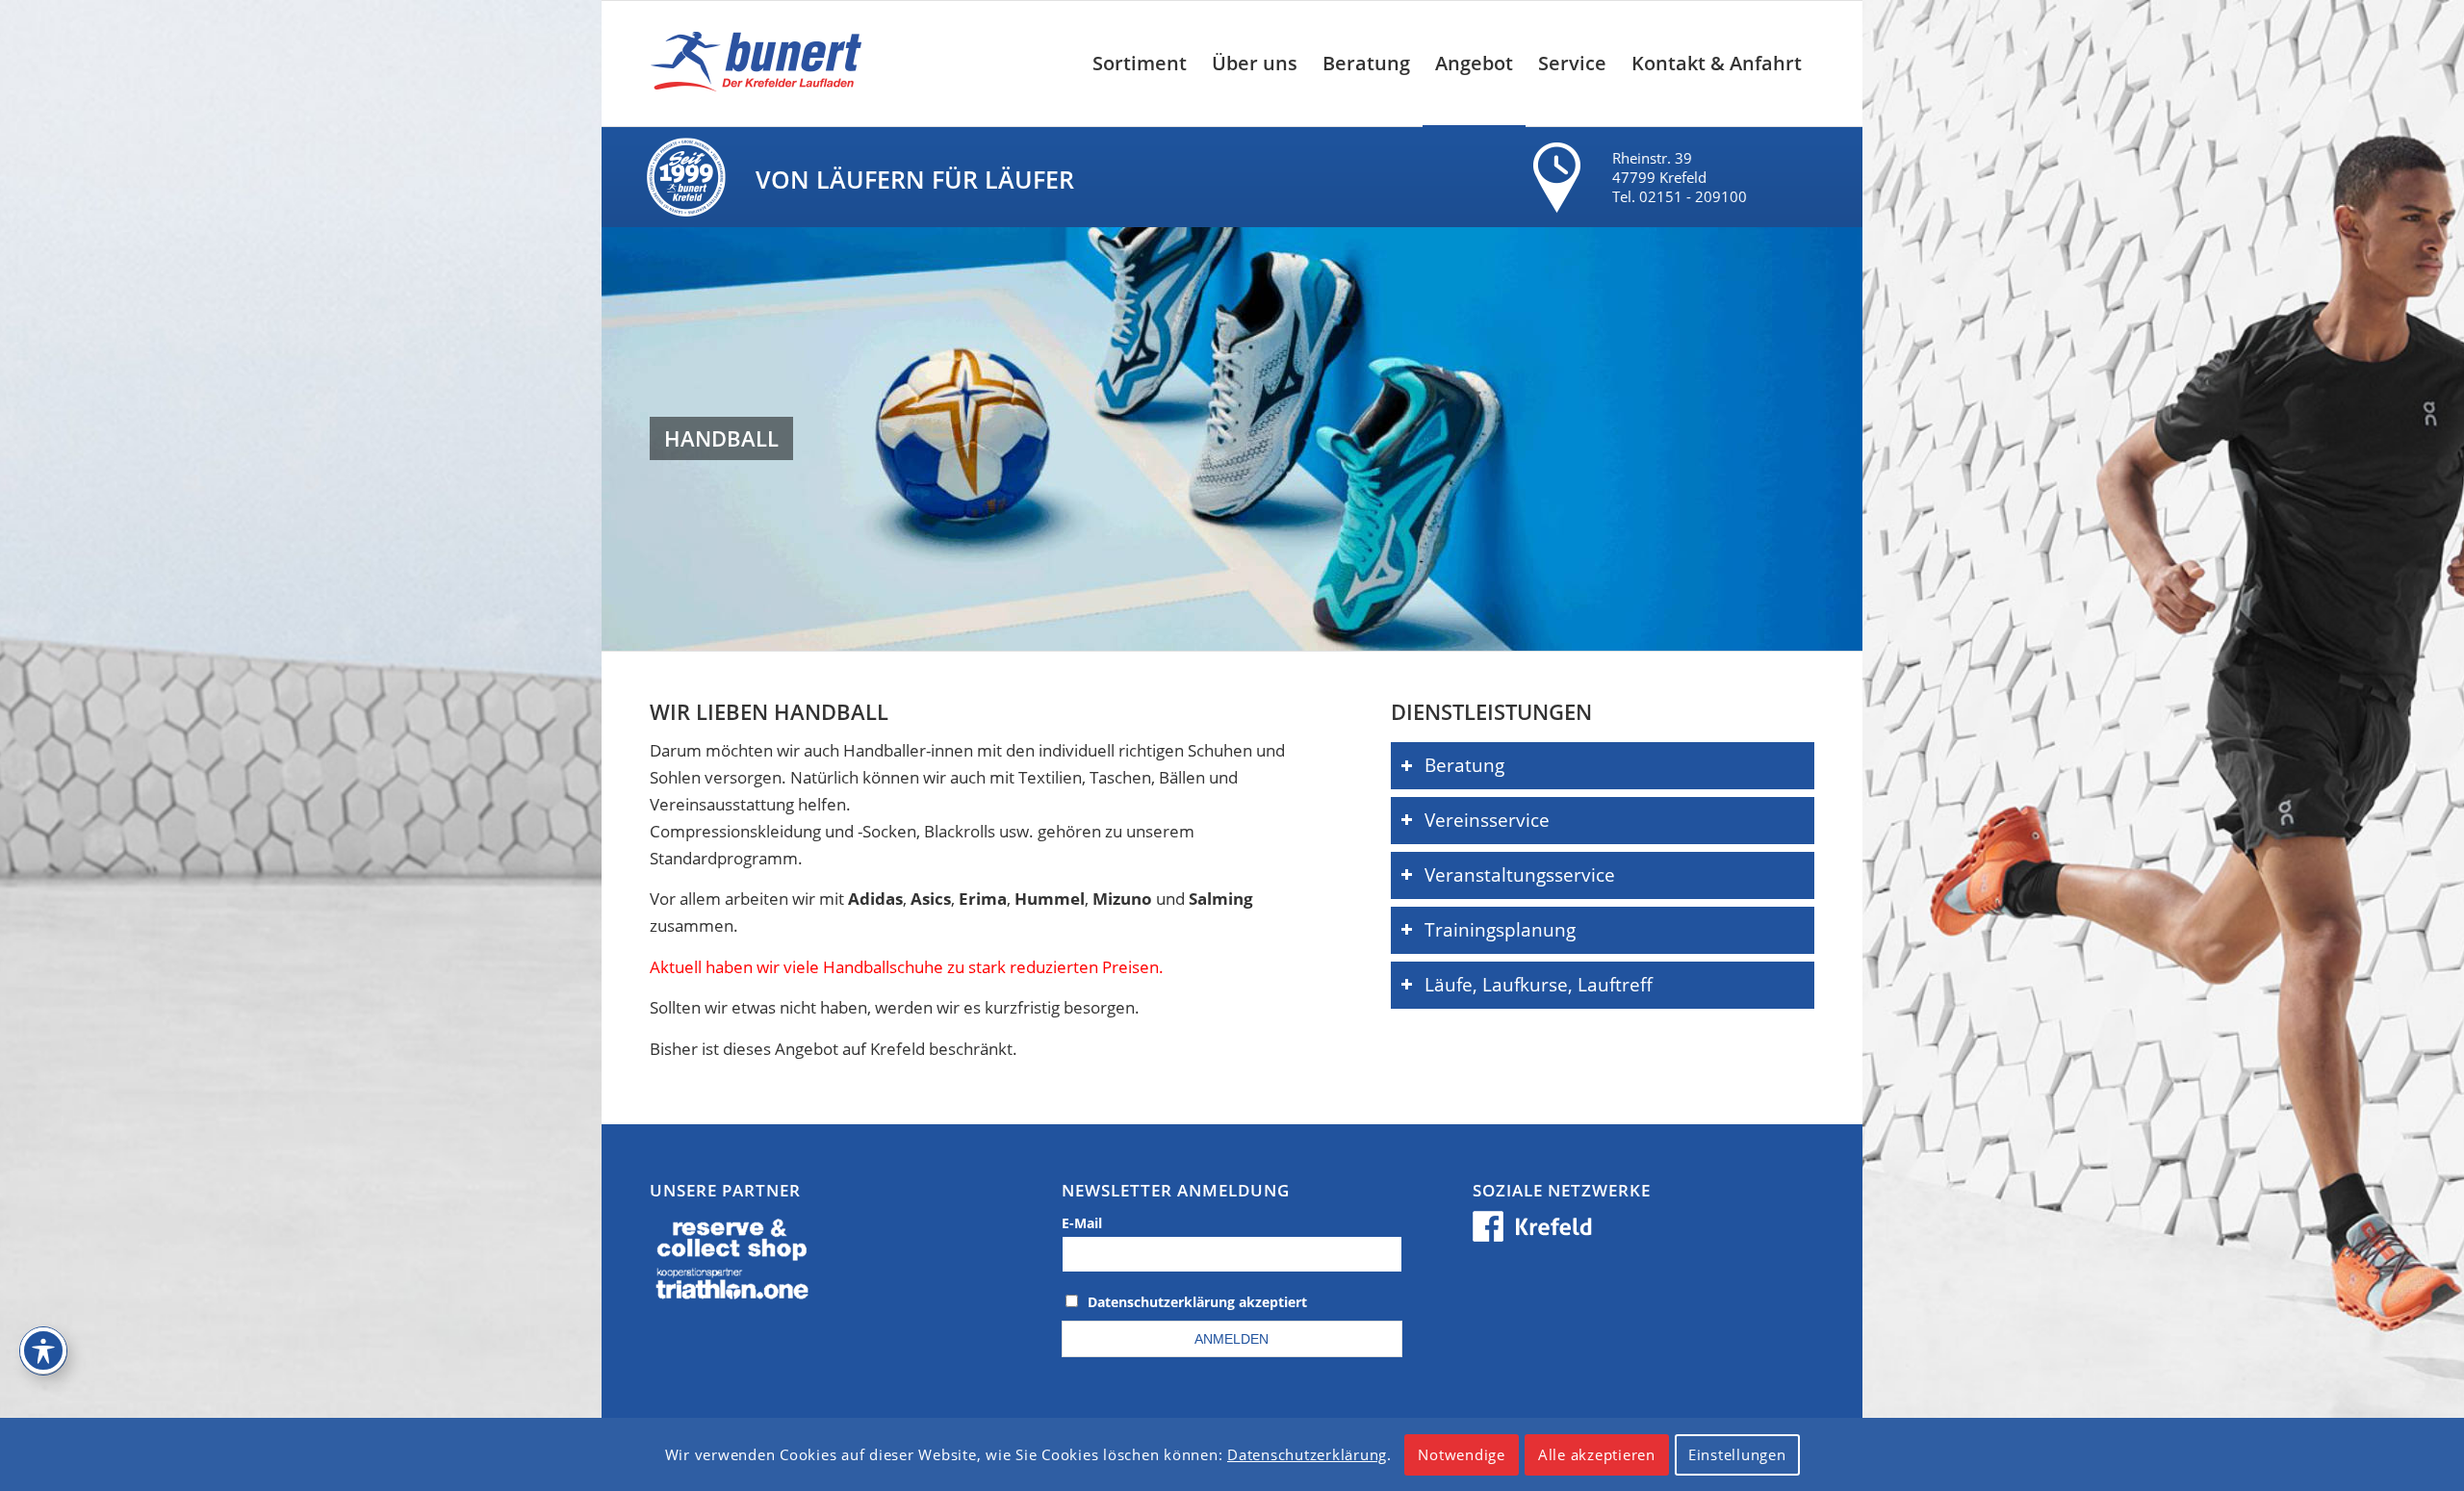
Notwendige (1462, 1454)
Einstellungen (1737, 1454)
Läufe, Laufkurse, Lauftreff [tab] (1539, 984)
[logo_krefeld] (761, 64)
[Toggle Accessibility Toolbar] (43, 1350)
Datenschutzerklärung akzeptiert (1197, 1302)
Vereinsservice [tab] (1487, 820)
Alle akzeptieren (1597, 1454)
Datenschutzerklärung (1307, 1454)
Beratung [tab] (1464, 765)
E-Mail (1082, 1223)
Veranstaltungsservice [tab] (1520, 874)
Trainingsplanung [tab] (1500, 929)
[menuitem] (1140, 64)
